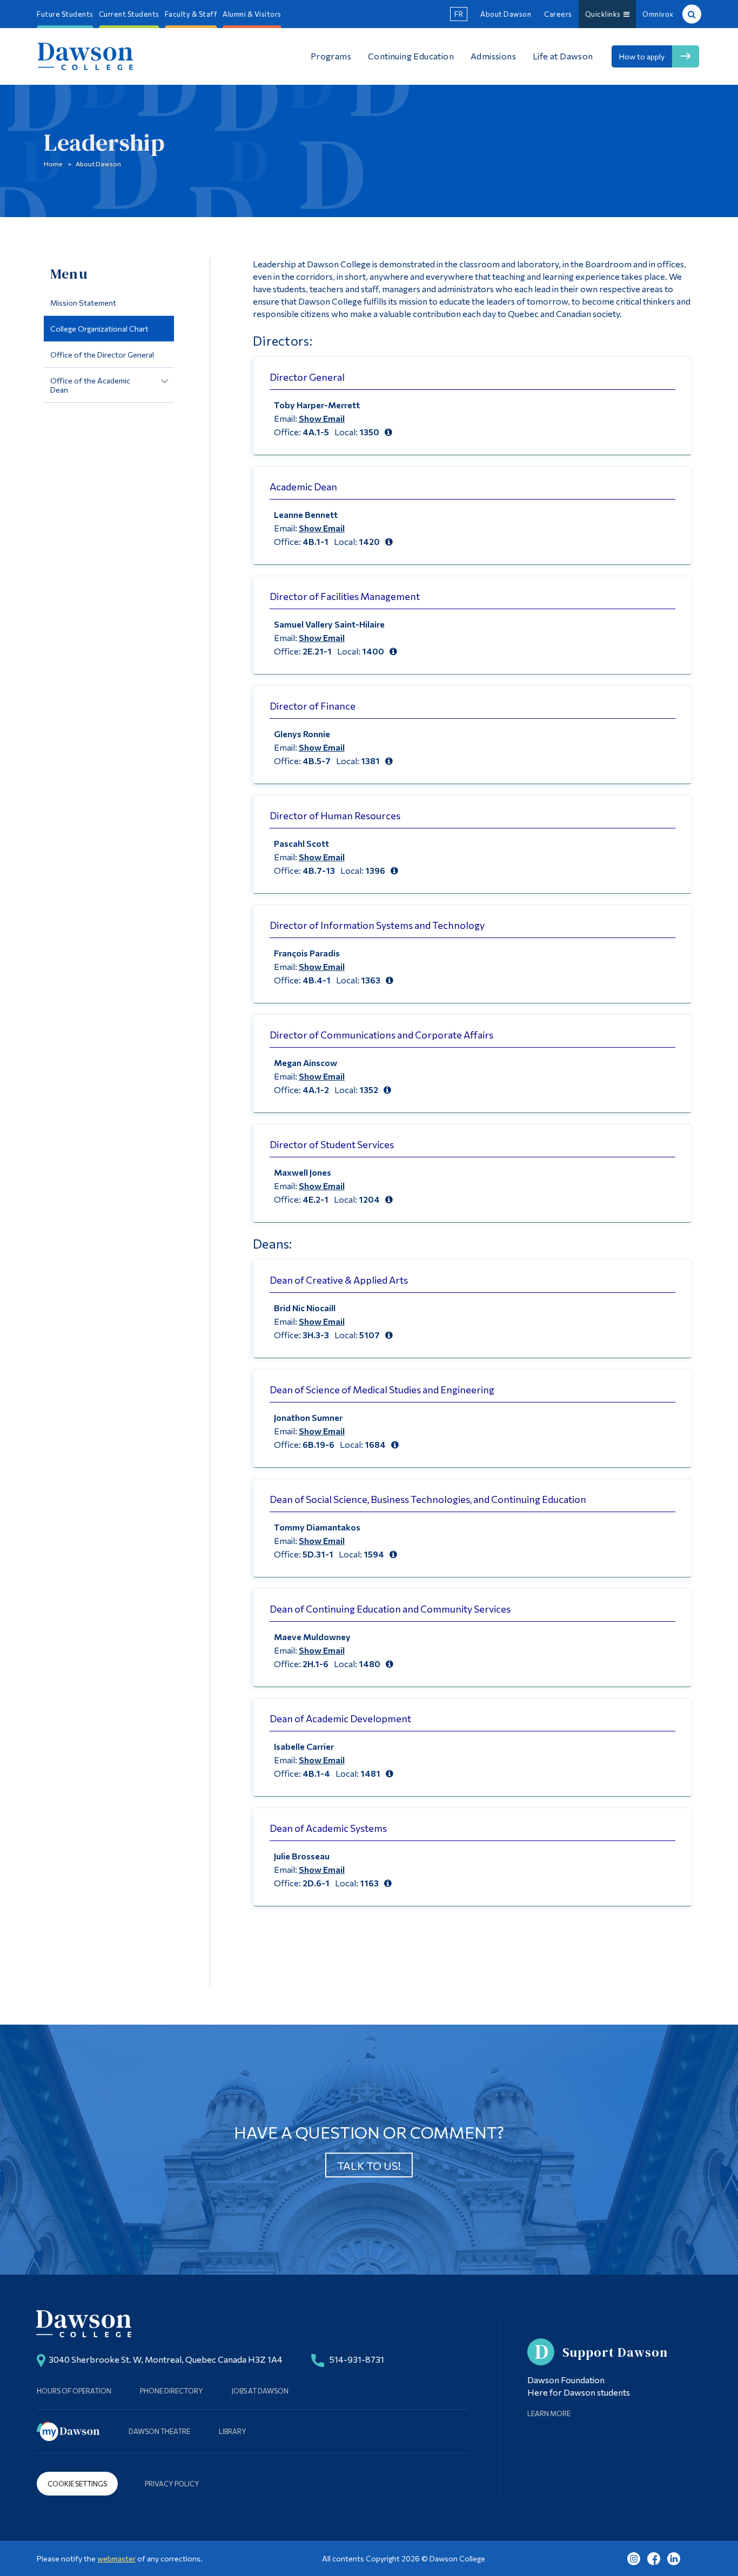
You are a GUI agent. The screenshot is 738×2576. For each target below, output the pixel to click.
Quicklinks (604, 14)
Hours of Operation (74, 2391)
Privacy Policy (172, 2484)
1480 (370, 1664)
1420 (369, 541)
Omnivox (658, 14)
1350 (369, 432)
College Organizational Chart (99, 329)
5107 (370, 1335)
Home (53, 164)
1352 (369, 1090)
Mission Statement (83, 303)
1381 (370, 761)
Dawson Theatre (159, 2431)
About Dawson (506, 14)
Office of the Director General (102, 355)
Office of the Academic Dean (90, 385)
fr (459, 14)
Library (233, 2431)
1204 (369, 1199)
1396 (375, 870)
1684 (375, 1444)
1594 (374, 1554)
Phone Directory (172, 2391)
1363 (371, 980)
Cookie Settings (77, 2484)
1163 (369, 1883)
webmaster (116, 2558)
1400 (373, 651)
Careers (558, 14)
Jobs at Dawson (260, 2391)
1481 (370, 1773)
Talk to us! (369, 2166)
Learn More (549, 2413)
